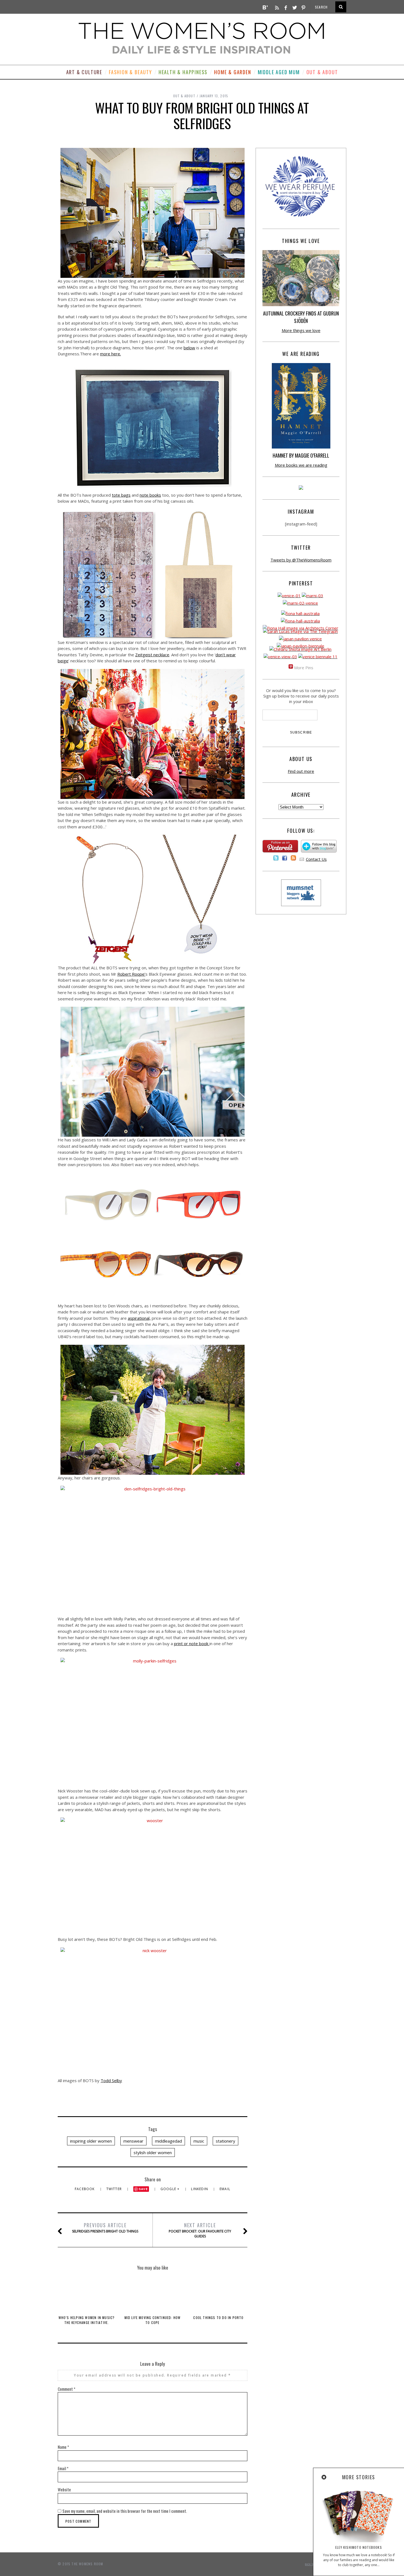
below (189, 348)
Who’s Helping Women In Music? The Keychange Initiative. (87, 2320)
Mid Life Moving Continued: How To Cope (153, 2320)
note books (150, 495)
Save (143, 2189)
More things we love (301, 330)
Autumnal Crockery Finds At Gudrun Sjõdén (301, 317)
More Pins (304, 668)
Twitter (115, 2189)
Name (63, 2447)
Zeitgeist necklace (152, 655)
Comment (67, 2389)
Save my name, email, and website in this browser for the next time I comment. (125, 2511)
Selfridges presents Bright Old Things (105, 2228)
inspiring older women (91, 2141)
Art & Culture (84, 72)
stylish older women (153, 2152)
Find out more (301, 771)
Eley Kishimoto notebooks (359, 2547)
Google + (171, 2189)
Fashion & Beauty (130, 72)
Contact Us (316, 859)
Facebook (85, 2189)
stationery (225, 2141)
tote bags (121, 495)
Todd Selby (111, 2080)
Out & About (322, 72)
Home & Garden (233, 72)
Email (225, 2189)
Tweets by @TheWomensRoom (301, 560)
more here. (110, 354)
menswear (133, 2141)
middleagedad (168, 2141)
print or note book (192, 1643)
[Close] (324, 2477)
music (199, 2141)
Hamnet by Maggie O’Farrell (301, 455)
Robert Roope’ (131, 974)
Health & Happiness (183, 72)
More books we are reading (301, 465)
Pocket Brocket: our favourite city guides (200, 2230)
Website (64, 2489)
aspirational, (139, 1318)
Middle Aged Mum (279, 72)
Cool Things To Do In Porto (218, 2318)
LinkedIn (200, 2189)
